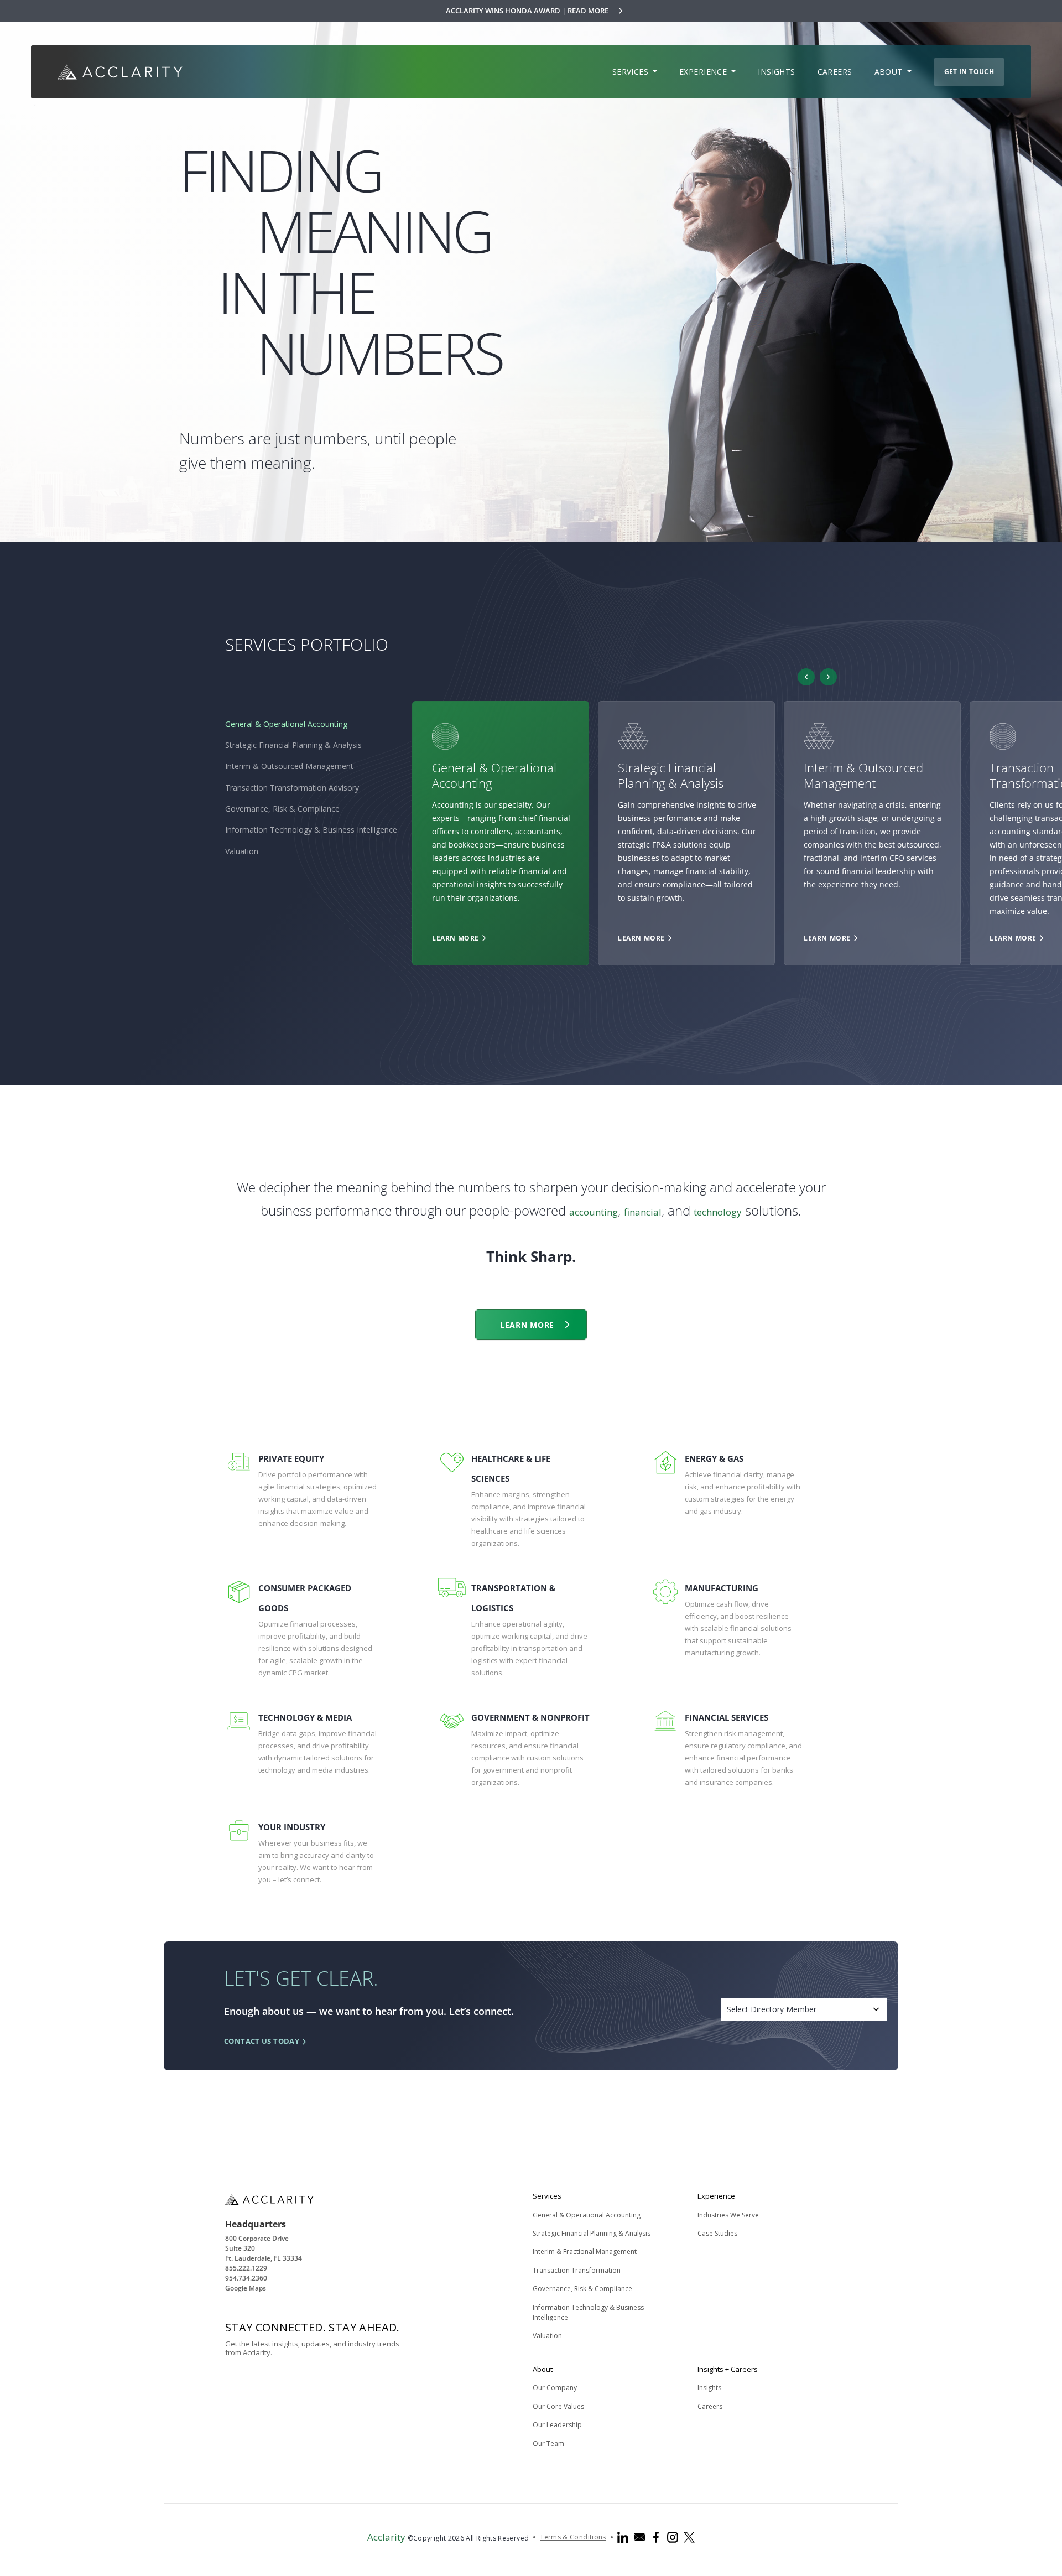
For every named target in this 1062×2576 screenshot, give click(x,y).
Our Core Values (558, 2406)
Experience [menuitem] (704, 72)
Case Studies (717, 2233)
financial (643, 1212)
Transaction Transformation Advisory (292, 788)
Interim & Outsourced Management (289, 766)
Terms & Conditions (573, 2537)
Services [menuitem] (632, 72)
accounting (594, 1212)
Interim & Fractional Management (585, 2252)
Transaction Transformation (577, 2270)
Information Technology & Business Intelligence (311, 830)
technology (718, 1212)
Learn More (455, 938)
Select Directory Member (772, 2009)
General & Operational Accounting (286, 724)
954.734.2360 (246, 2278)
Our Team (548, 2443)
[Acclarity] (120, 72)
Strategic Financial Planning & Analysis (293, 745)
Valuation (242, 851)
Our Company (555, 2388)
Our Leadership (557, 2425)
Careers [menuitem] (835, 72)
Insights (709, 2388)
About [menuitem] (890, 72)
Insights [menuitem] (776, 72)
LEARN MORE (527, 1325)
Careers (710, 2406)
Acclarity (386, 2537)
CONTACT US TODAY (262, 2041)
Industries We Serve (728, 2215)
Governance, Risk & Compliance (282, 809)
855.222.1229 (246, 2268)
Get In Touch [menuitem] (969, 72)
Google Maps (246, 2288)
